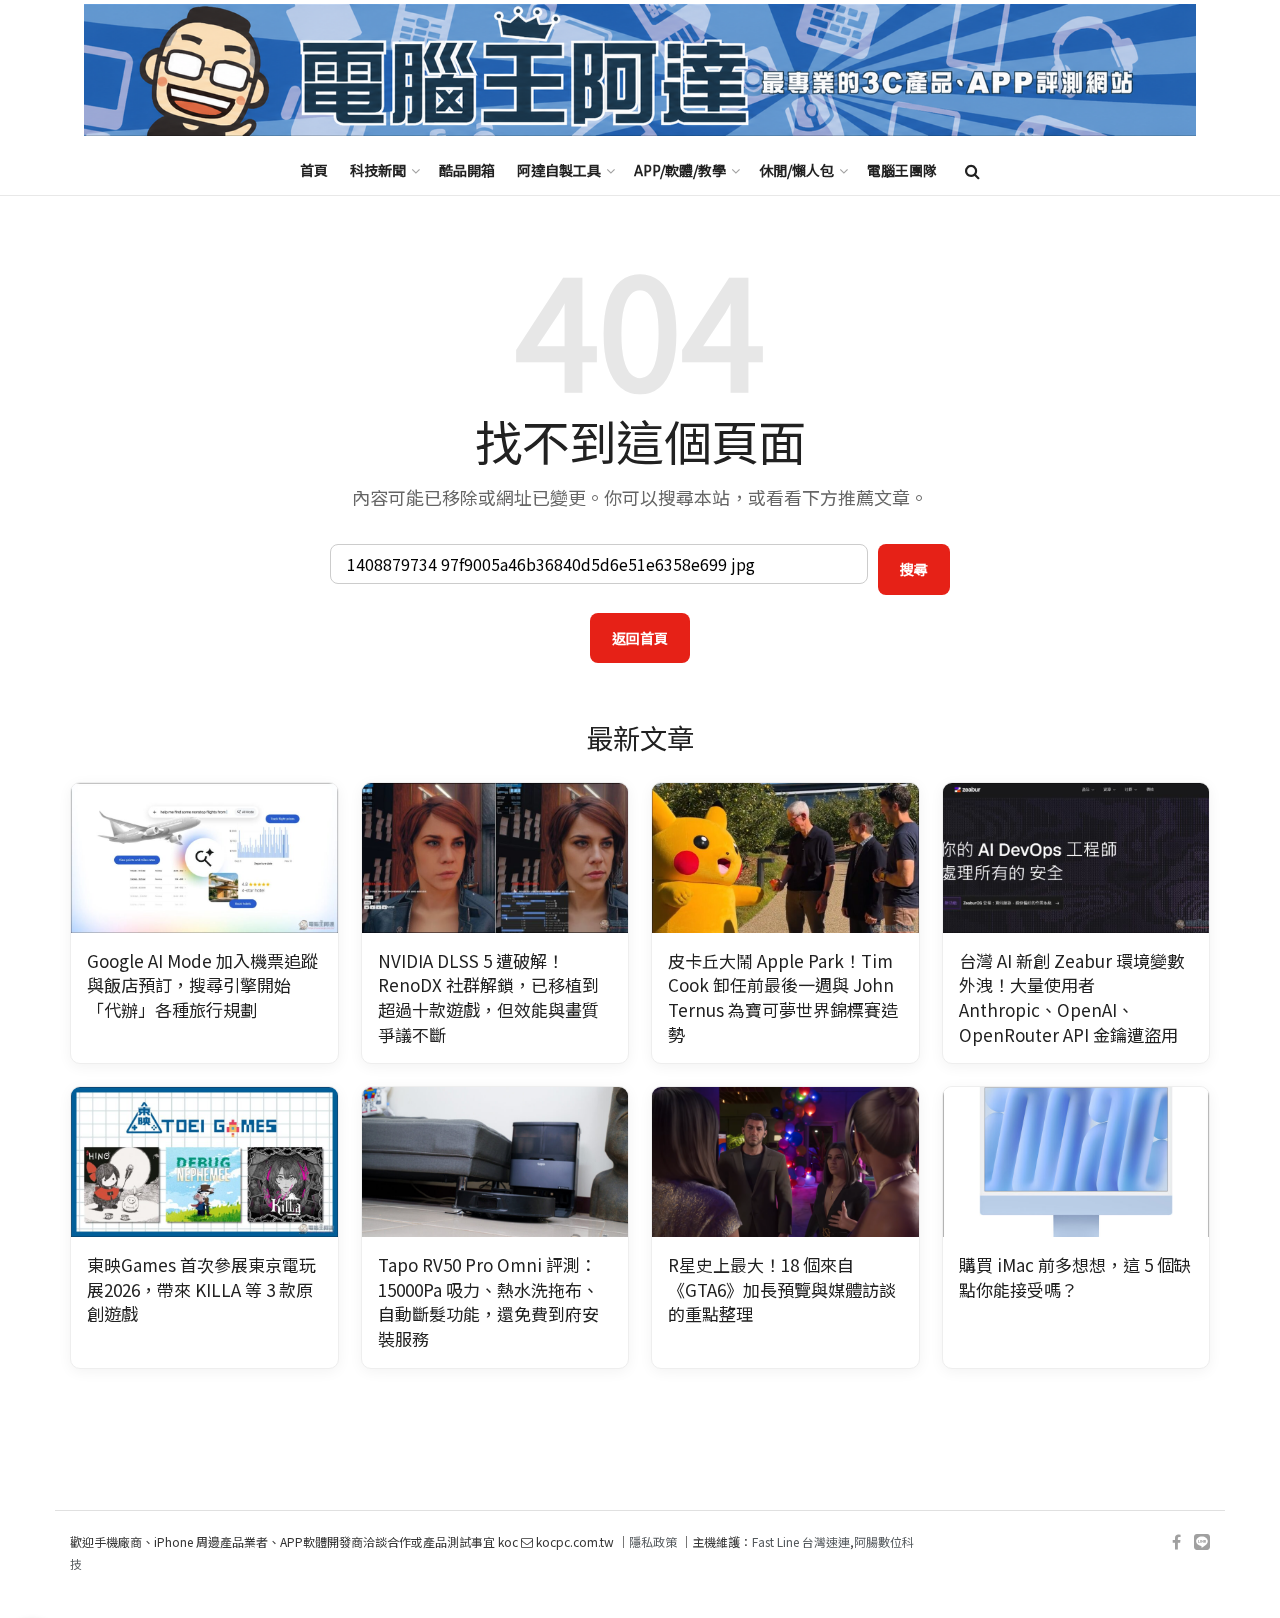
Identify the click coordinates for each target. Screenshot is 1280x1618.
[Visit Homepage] (640, 70)
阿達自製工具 (559, 170)
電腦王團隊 (902, 170)
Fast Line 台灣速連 (801, 1541)
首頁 (314, 170)
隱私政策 (653, 1541)
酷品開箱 (467, 170)
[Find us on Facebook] (1176, 1542)
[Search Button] (972, 170)
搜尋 (914, 569)
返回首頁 (640, 638)
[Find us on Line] (1202, 1542)
